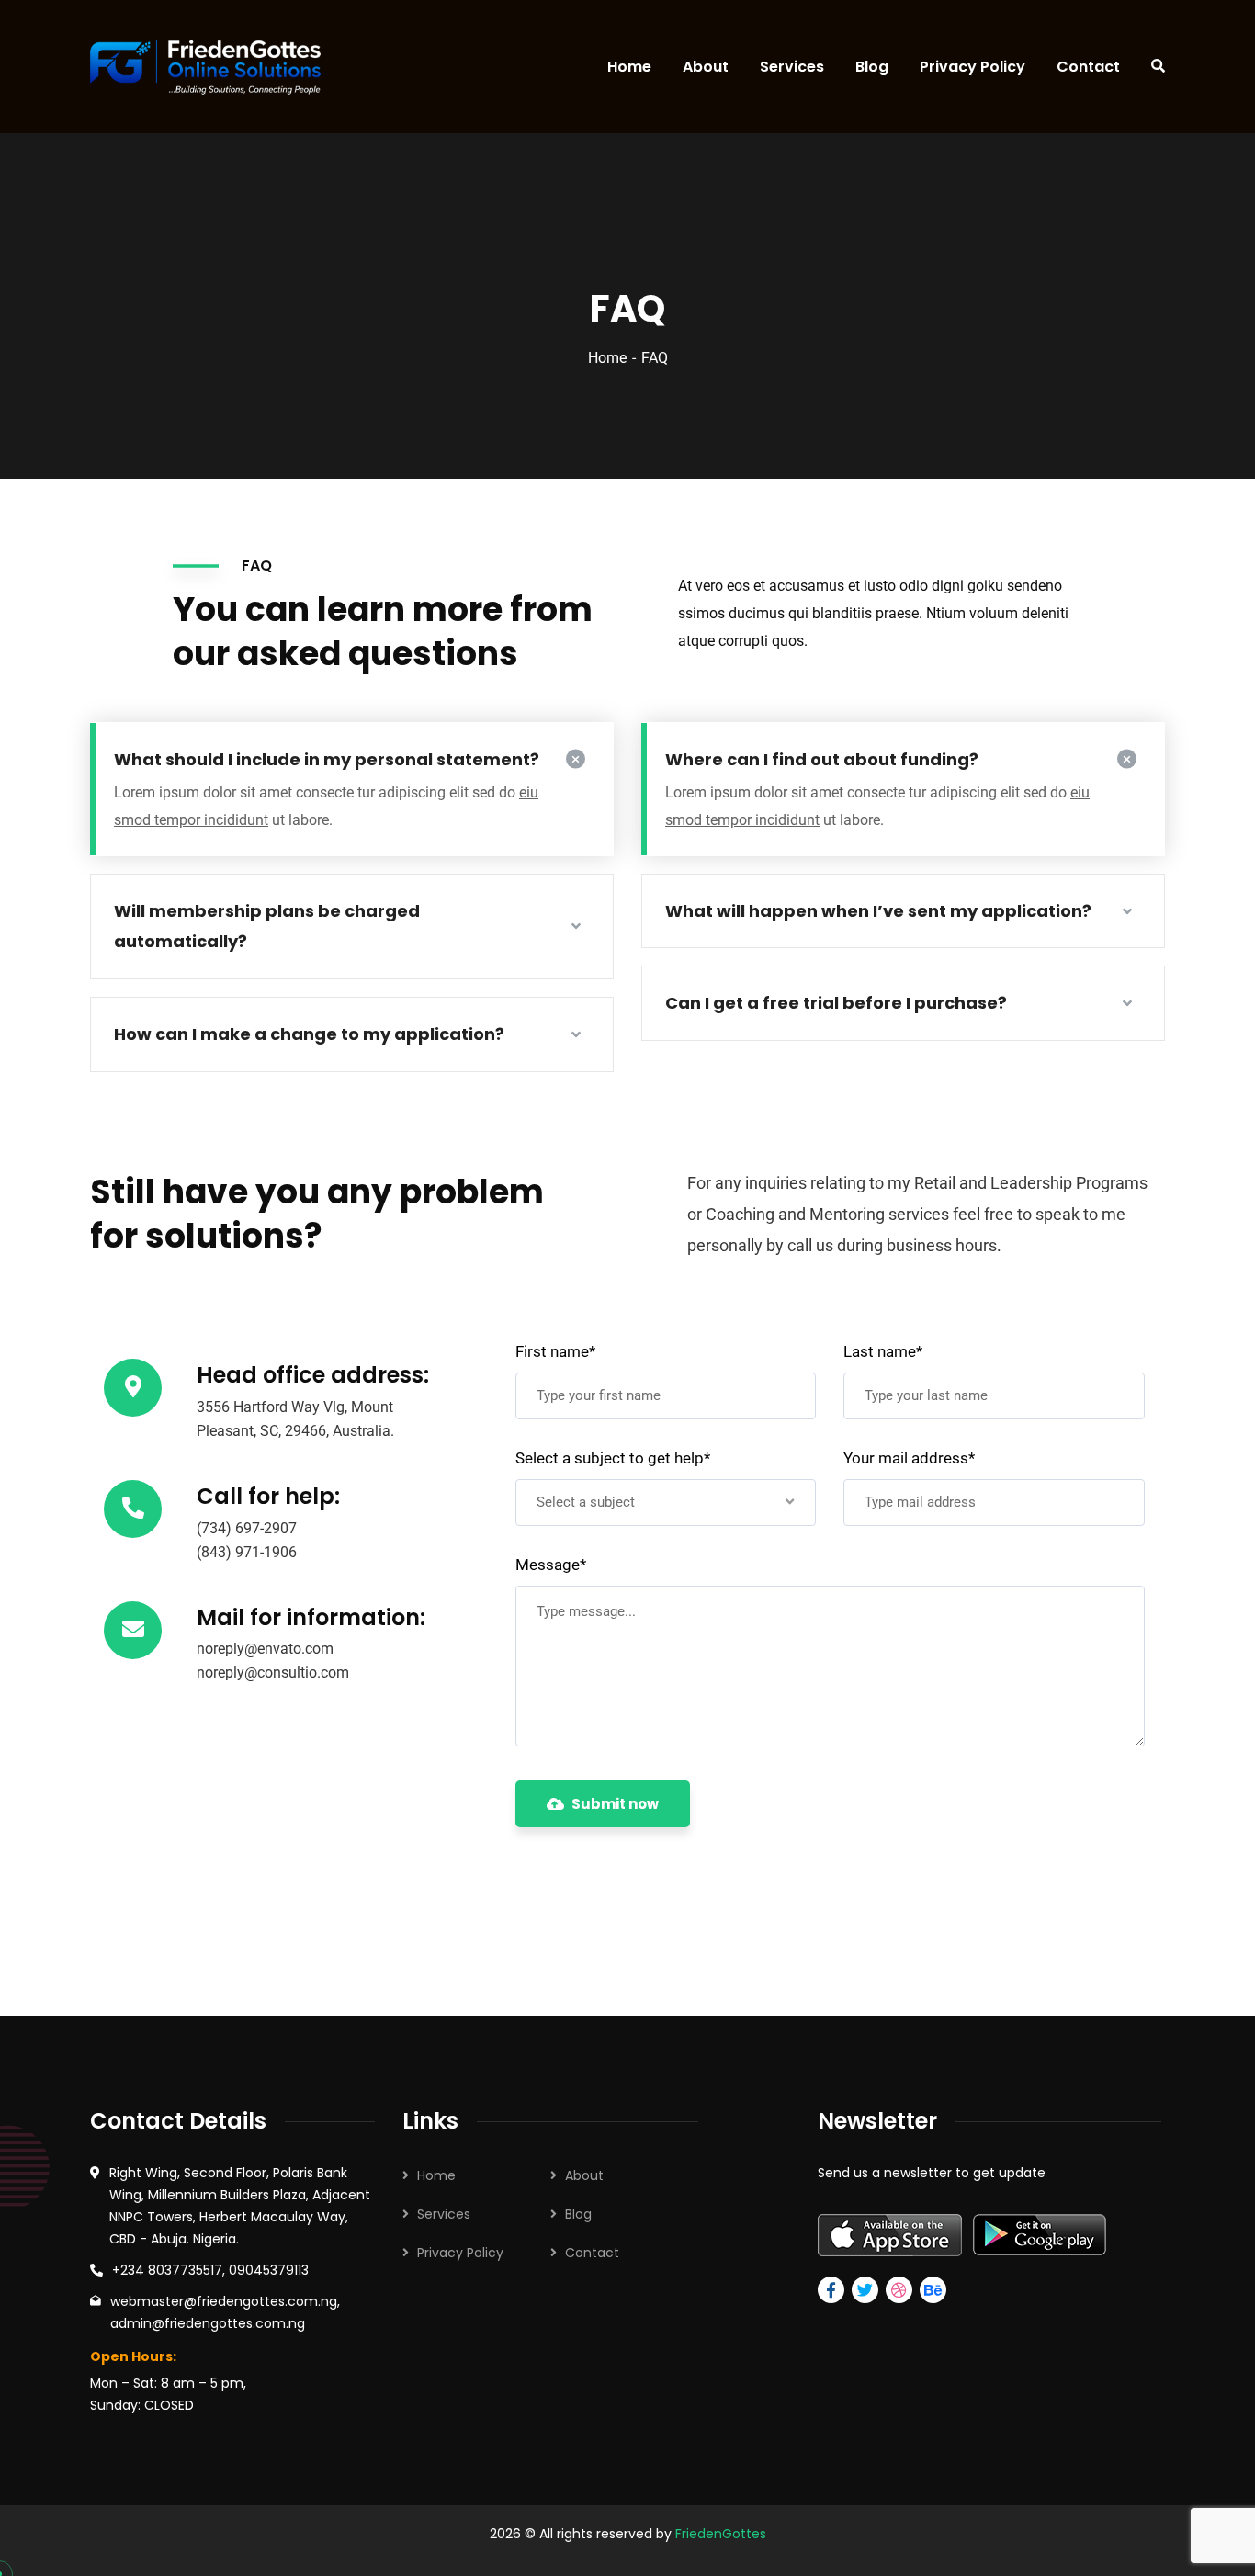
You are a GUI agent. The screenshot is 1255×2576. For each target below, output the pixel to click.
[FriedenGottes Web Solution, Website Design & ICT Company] (200, 67)
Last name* (883, 1351)
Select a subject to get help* (613, 1458)
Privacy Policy (460, 2253)
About (584, 2175)
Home (607, 358)
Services (444, 2214)
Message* (551, 1565)
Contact (592, 2253)
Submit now (615, 1804)
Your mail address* (909, 1458)
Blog (578, 2214)
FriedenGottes (721, 2534)
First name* (555, 1351)
